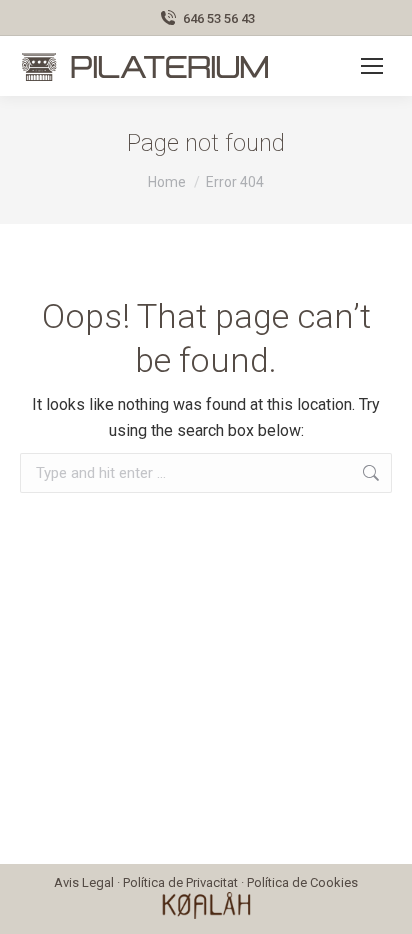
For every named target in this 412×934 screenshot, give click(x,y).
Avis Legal (84, 882)
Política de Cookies (302, 882)
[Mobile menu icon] (372, 66)
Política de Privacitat (180, 882)
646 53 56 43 (219, 18)
